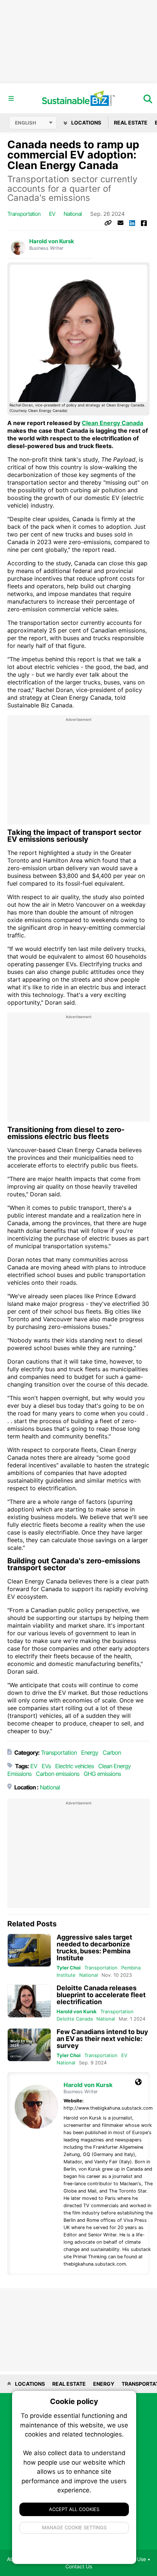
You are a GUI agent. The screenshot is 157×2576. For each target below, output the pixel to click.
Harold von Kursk (52, 241)
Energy (90, 1753)
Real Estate (131, 123)
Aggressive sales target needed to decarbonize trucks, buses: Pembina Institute (94, 1948)
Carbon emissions (58, 1774)
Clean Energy (114, 1766)
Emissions (19, 1774)
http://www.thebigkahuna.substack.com (108, 2108)
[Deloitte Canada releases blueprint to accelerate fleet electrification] (29, 2001)
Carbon (112, 1753)
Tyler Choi (69, 1968)
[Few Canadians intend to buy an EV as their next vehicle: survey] (29, 2045)
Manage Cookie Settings (74, 2527)
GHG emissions (102, 1774)
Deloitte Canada (75, 2019)
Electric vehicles (74, 1766)
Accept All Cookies (74, 2509)
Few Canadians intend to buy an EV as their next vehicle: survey (102, 2039)
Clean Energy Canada (112, 423)
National (73, 214)
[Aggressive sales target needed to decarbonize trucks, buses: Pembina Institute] (29, 1950)
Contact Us (79, 2566)
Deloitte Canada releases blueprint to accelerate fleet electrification (101, 1995)
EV (52, 214)
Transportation (24, 214)
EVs (46, 1766)
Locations (86, 123)
